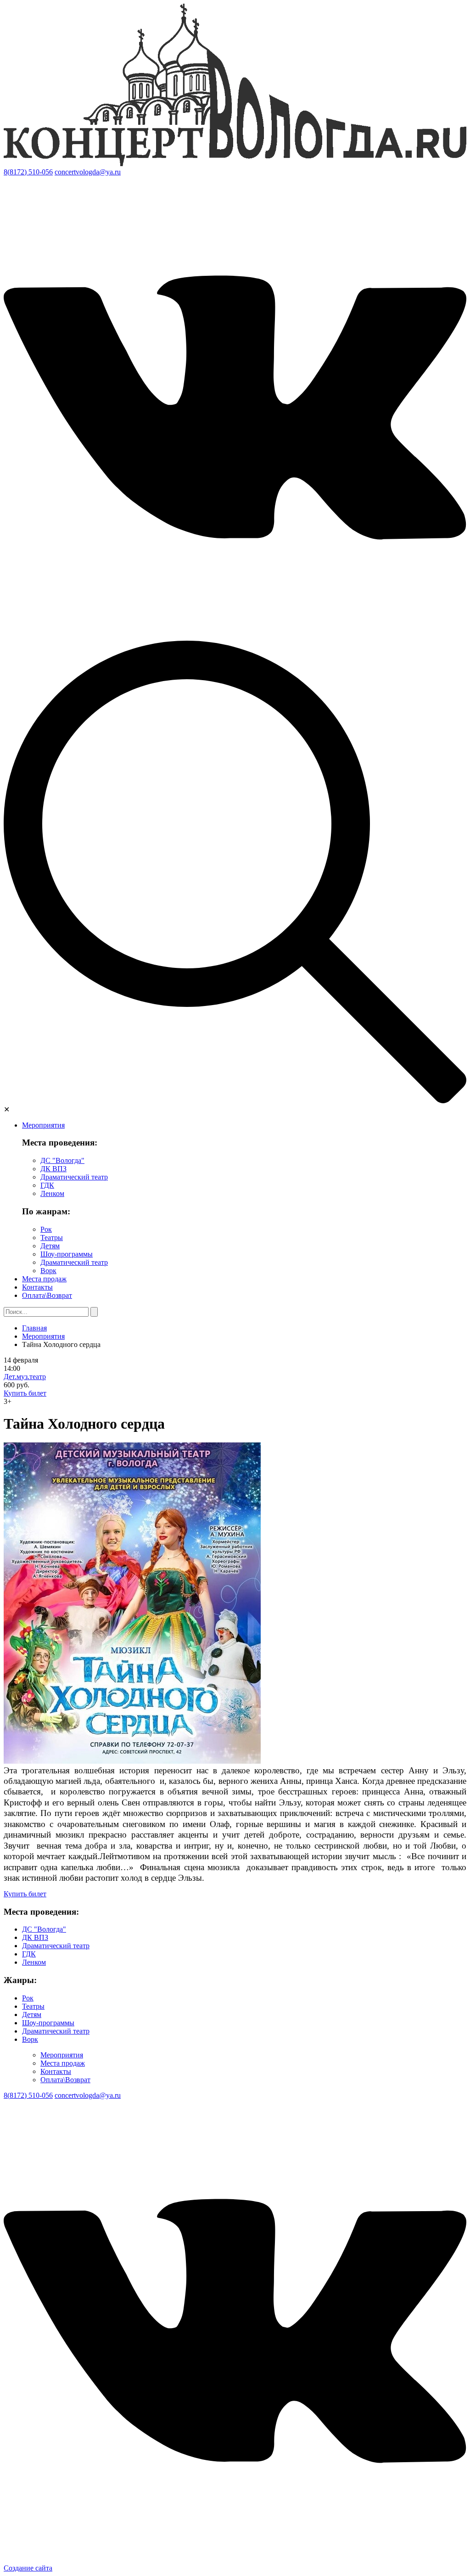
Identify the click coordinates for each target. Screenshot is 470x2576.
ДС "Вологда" (62, 1160)
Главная (34, 1328)
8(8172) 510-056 (28, 172)
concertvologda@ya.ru (88, 172)
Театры (52, 1238)
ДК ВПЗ (53, 1169)
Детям (50, 1246)
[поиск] (235, 1101)
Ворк (48, 1271)
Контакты (37, 1287)
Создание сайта (28, 2568)
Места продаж (44, 1279)
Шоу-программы (67, 1254)
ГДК (47, 1185)
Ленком (52, 1193)
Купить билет (25, 1393)
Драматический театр (74, 1177)
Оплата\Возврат (47, 1295)
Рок (46, 1229)
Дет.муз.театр (25, 1377)
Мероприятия (43, 1125)
